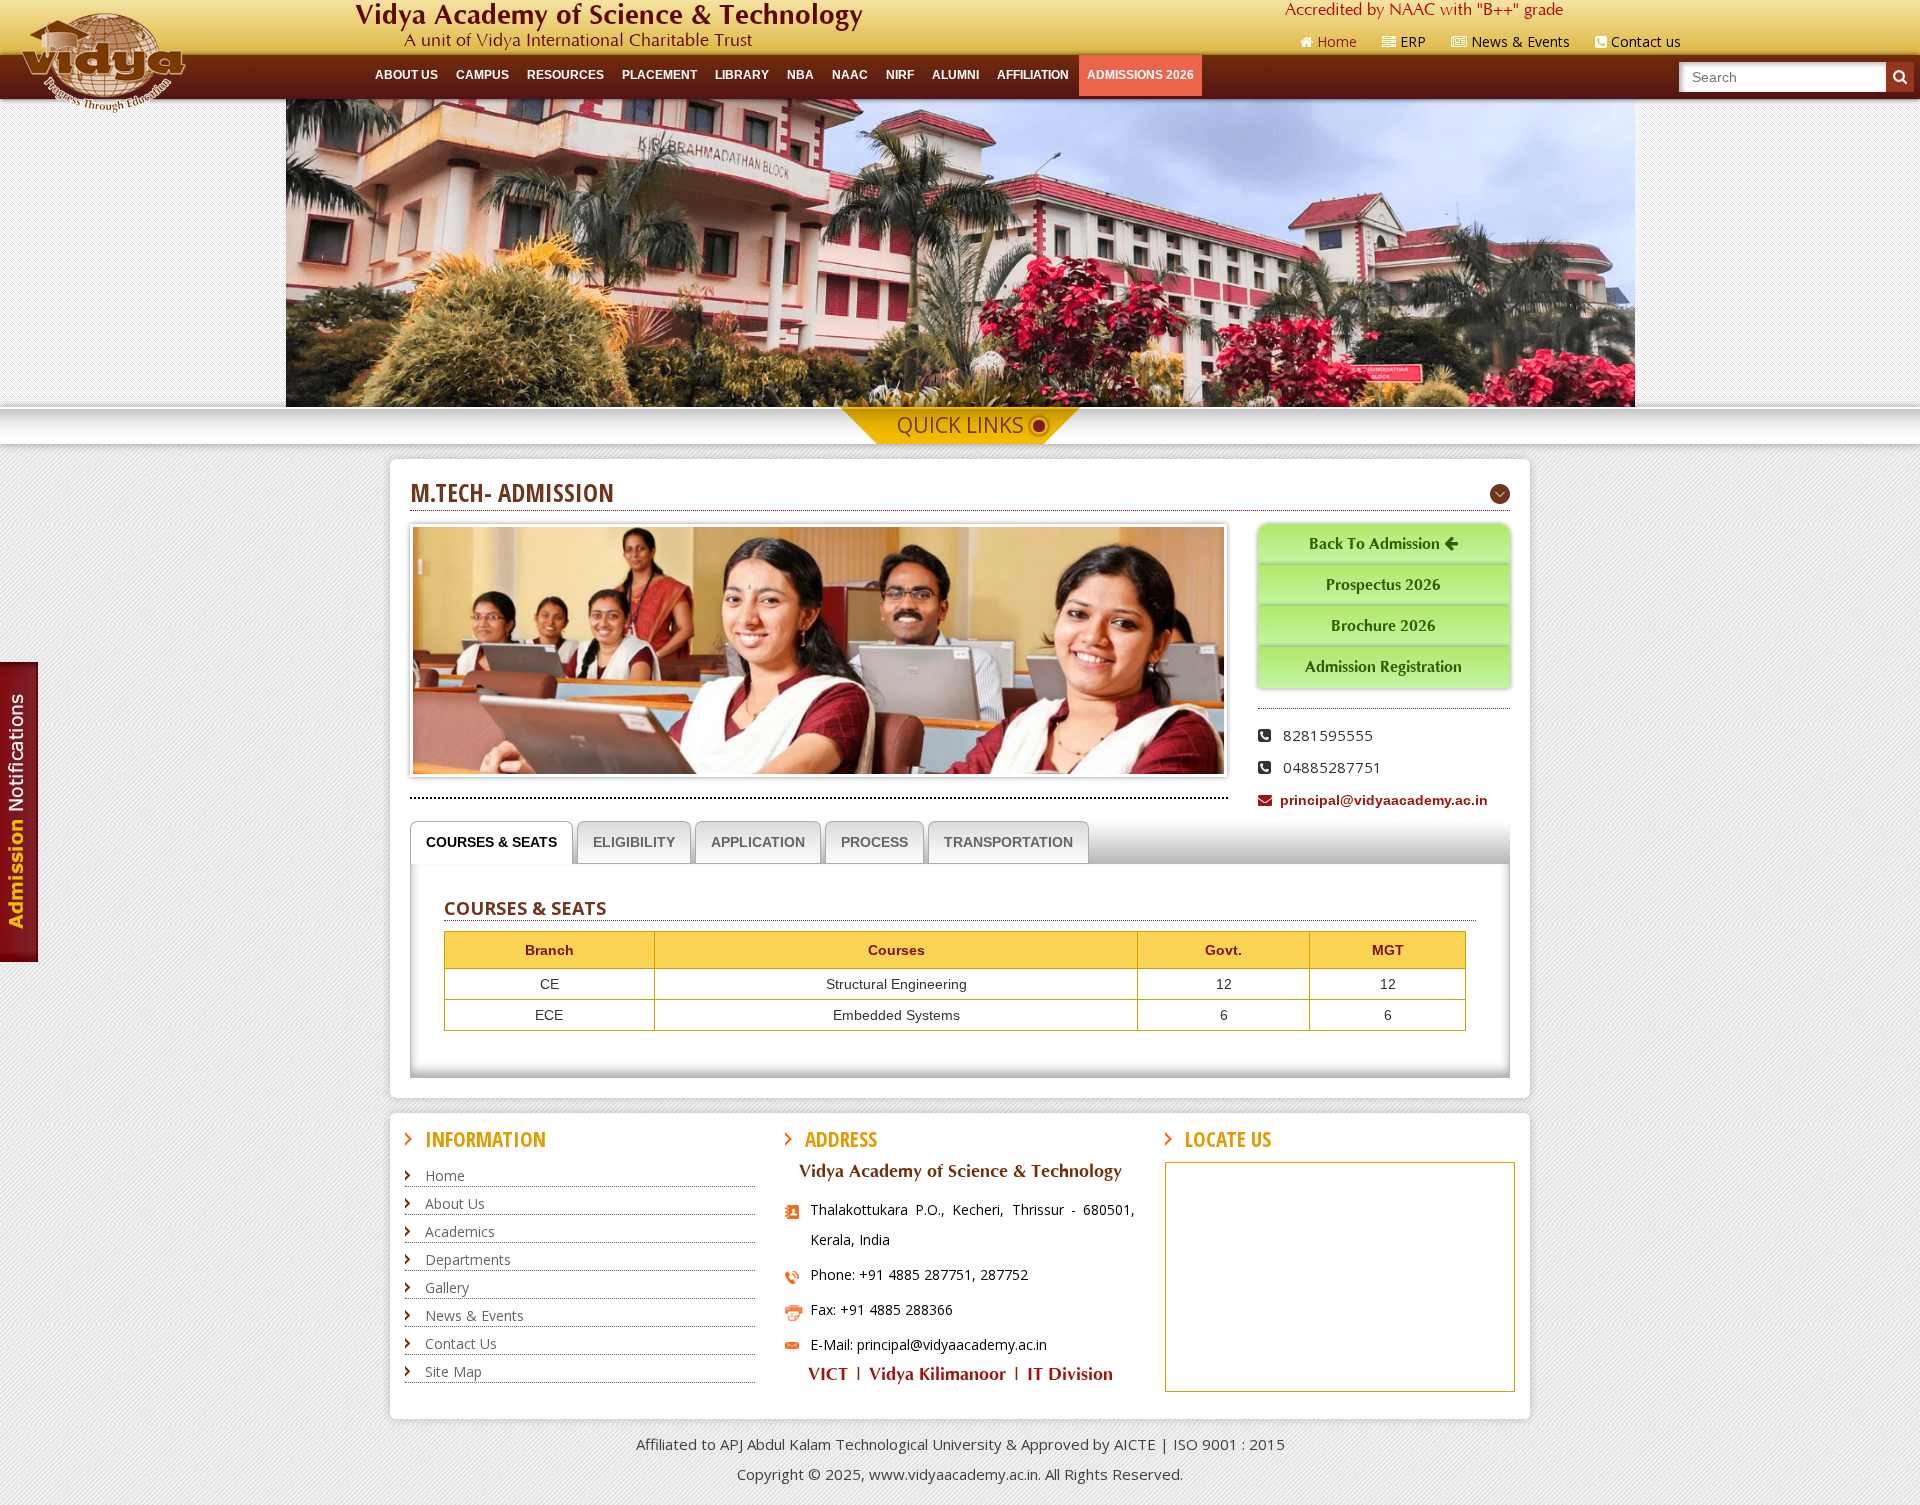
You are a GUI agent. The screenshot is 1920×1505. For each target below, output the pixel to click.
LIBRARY (742, 75)
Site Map (453, 1371)
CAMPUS (482, 75)
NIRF (900, 75)
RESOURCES (565, 75)
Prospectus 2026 (1383, 585)
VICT (828, 1374)
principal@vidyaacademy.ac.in (1380, 800)
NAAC (850, 75)
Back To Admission (1376, 544)
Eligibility (634, 842)
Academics (460, 1231)
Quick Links (960, 425)
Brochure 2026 (1383, 626)
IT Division (1070, 1374)
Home (445, 1175)
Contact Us (461, 1343)
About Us (455, 1203)
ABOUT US (406, 75)
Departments (468, 1259)
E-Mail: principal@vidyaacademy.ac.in (928, 1344)
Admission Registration (1383, 667)
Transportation (1008, 842)
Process (874, 842)
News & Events (474, 1315)
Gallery (447, 1287)
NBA (800, 75)
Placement (659, 75)
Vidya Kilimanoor (937, 1374)
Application (758, 842)
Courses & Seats (491, 842)
